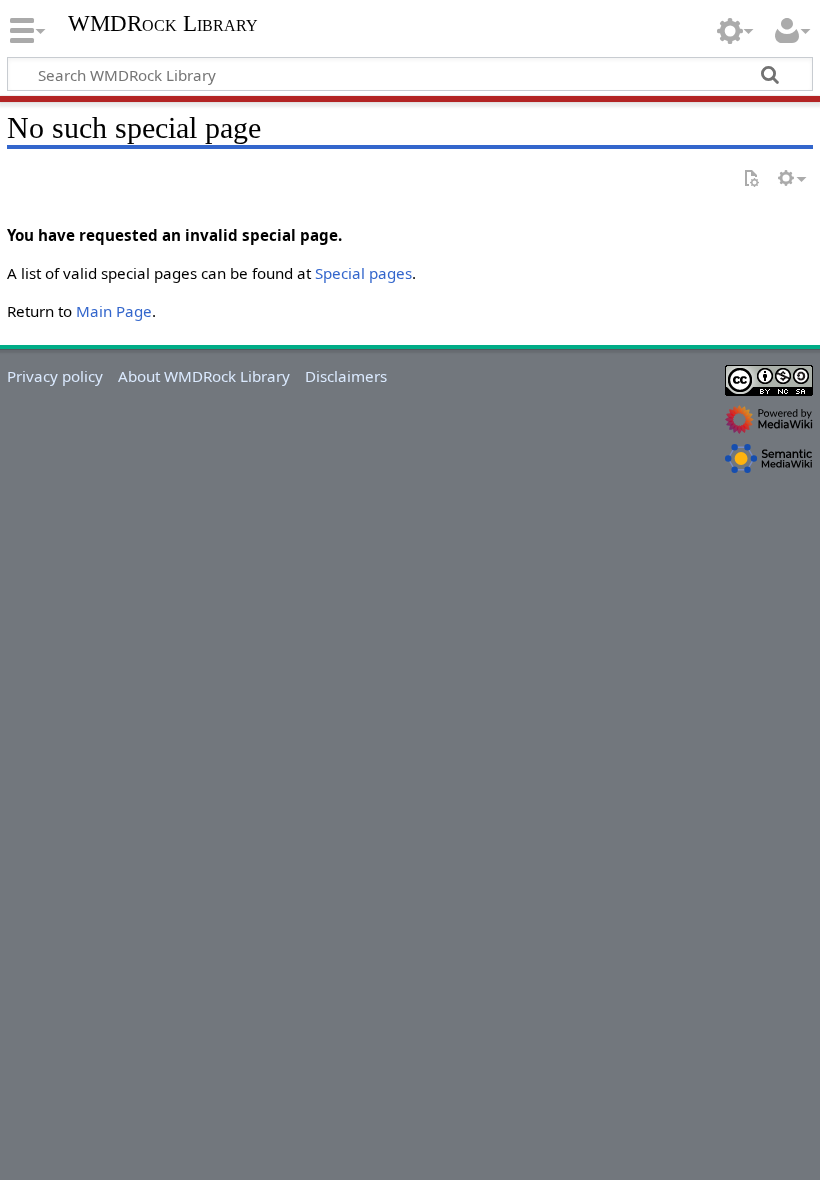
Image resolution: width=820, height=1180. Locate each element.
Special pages (363, 273)
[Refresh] (751, 179)
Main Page (114, 311)
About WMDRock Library (204, 376)
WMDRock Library (163, 24)
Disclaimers (346, 376)
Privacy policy (55, 376)
